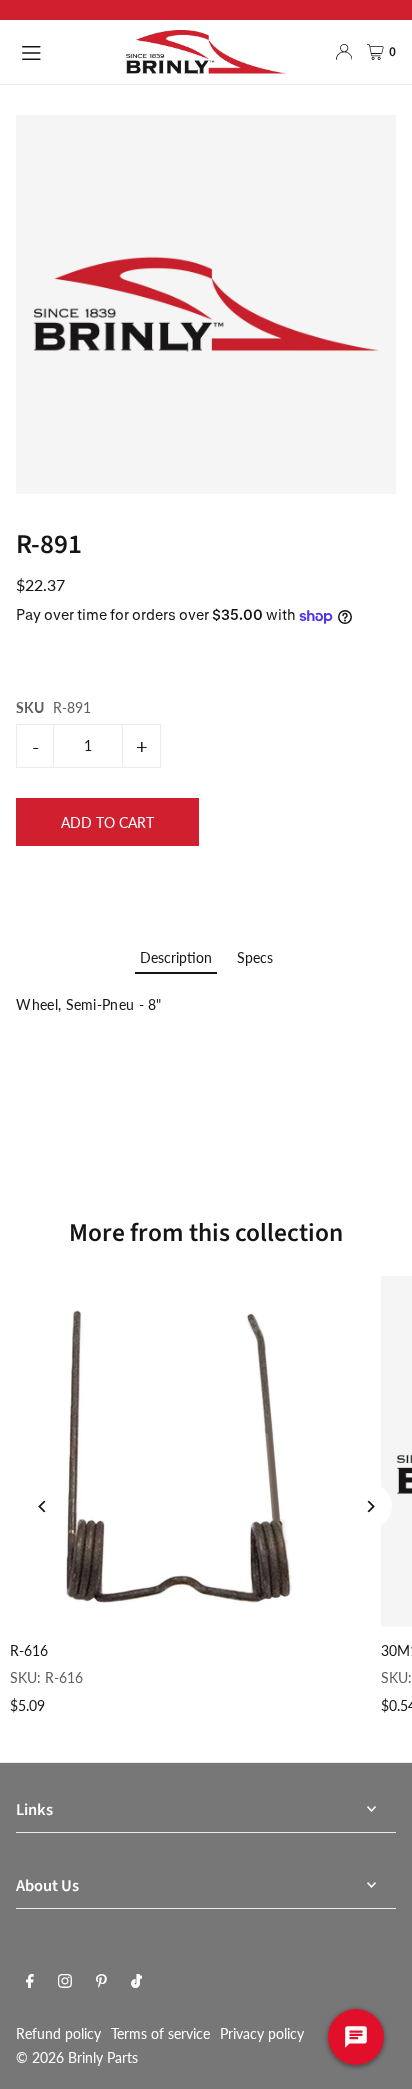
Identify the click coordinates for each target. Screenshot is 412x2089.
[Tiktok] (136, 1982)
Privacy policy (262, 2033)
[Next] (369, 1506)
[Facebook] (30, 1982)
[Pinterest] (101, 1982)
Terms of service (160, 2033)
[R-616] (185, 1451)
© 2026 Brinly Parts (77, 2057)
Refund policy (58, 2033)
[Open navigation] (63, 51)
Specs (255, 957)
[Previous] (42, 1506)
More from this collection (206, 1233)
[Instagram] (65, 1982)
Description (176, 957)
